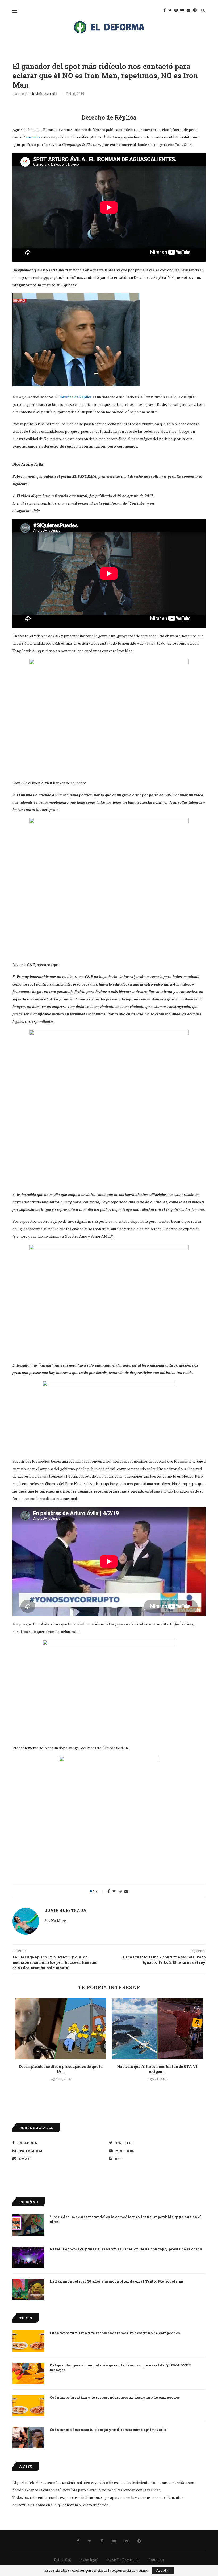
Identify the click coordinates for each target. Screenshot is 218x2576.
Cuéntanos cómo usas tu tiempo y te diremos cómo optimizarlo (108, 2430)
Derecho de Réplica (76, 397)
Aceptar (163, 2570)
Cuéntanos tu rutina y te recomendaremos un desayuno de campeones (115, 2333)
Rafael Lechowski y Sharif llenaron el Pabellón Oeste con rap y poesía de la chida (126, 2249)
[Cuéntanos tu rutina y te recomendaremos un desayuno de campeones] (28, 2341)
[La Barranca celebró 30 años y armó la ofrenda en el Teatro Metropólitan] (28, 2289)
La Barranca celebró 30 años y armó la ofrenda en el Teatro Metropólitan (117, 2281)
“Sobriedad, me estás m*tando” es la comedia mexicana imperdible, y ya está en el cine (126, 2219)
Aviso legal (89, 2560)
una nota (33, 137)
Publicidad (63, 2560)
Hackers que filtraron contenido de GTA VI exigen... (157, 2069)
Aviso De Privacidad (123, 2560)
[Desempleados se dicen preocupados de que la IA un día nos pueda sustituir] (61, 2029)
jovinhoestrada (45, 94)
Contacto (156, 2560)
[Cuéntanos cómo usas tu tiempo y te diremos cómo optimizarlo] (28, 2438)
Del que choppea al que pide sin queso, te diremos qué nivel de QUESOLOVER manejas (120, 2368)
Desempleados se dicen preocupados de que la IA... (61, 2069)
